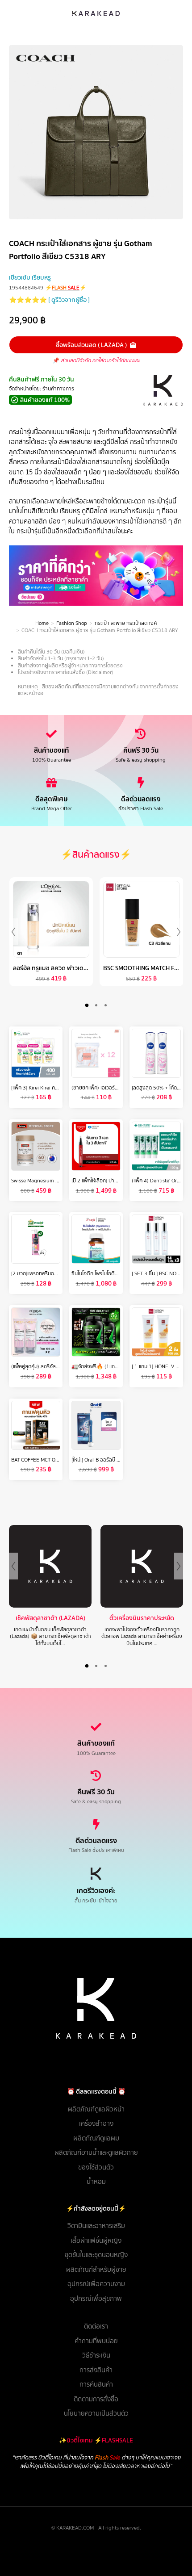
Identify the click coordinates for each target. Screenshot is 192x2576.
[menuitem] (96, 2109)
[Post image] (50, 1566)
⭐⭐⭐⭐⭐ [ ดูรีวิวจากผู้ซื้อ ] (49, 300)
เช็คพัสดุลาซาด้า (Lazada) (50, 1618)
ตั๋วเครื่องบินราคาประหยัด (142, 1618)
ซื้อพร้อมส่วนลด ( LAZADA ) (91, 345)
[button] (87, 1005)
